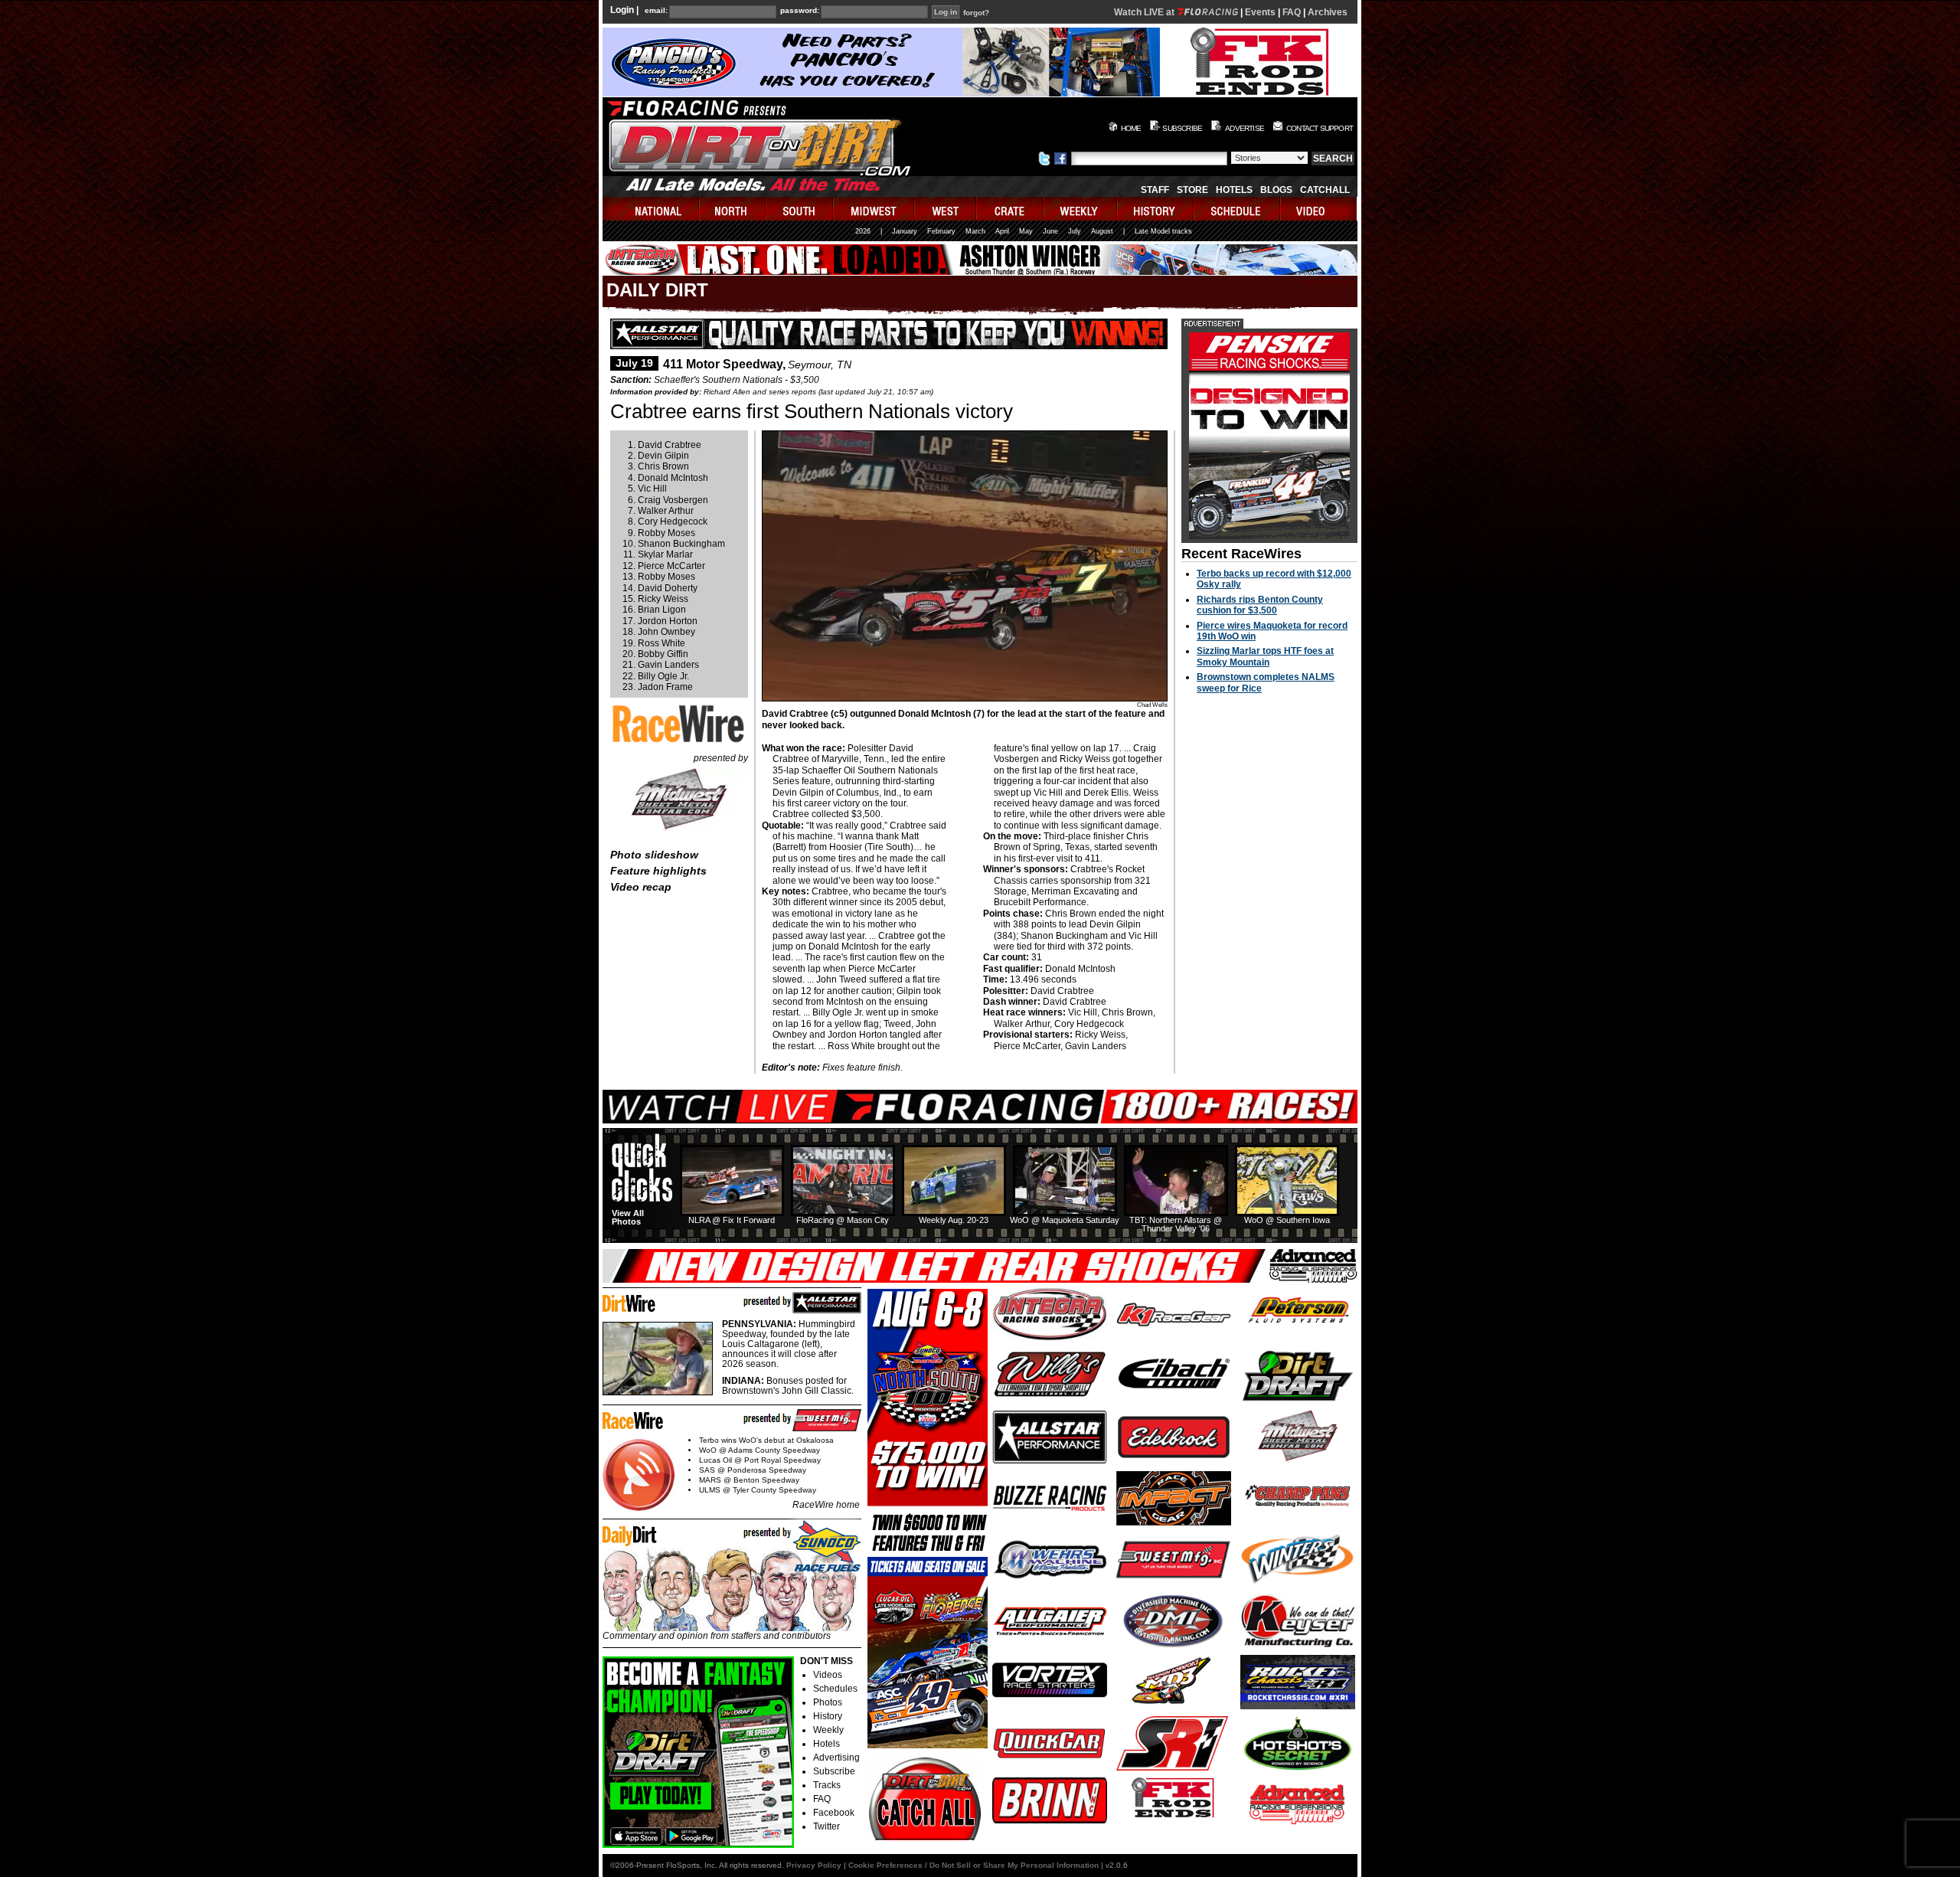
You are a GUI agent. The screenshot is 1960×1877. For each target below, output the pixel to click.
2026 (863, 231)
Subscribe (834, 1771)
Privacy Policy (814, 1865)
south (800, 209)
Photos (828, 1702)
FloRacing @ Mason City (843, 1220)
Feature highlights (658, 871)
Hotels (1234, 190)
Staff (1155, 190)
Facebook (834, 1813)
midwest (874, 209)
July (1075, 231)
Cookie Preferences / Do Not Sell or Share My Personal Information (973, 1865)
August (1102, 231)
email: (656, 11)
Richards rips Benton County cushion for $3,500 (1260, 605)
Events (1260, 12)
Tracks (827, 1785)
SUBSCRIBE (1182, 128)
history (1156, 209)
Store (1192, 190)
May (1026, 231)
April (1002, 231)
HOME (1131, 128)
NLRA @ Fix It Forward (732, 1220)
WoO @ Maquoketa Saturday (1065, 1220)
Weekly (828, 1730)
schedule (1238, 209)
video (1319, 209)
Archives (1328, 12)
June (1050, 231)
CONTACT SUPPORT (1320, 128)
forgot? (976, 13)
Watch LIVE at (1145, 12)
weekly (1081, 209)
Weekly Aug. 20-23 (954, 1220)
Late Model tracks (1163, 231)
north (733, 209)
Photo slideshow (654, 855)
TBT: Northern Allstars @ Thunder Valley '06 (1176, 1224)
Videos (828, 1675)
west (946, 209)
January (905, 231)
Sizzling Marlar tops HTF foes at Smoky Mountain (1265, 656)
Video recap (641, 887)
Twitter (826, 1826)
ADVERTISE (1245, 128)
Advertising (836, 1758)
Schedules (835, 1689)
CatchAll (1325, 190)
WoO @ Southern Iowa (1287, 1220)
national (651, 209)
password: (800, 11)
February (941, 231)
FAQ (1292, 12)
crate (1011, 209)
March (975, 231)
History (828, 1716)
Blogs (1276, 190)
